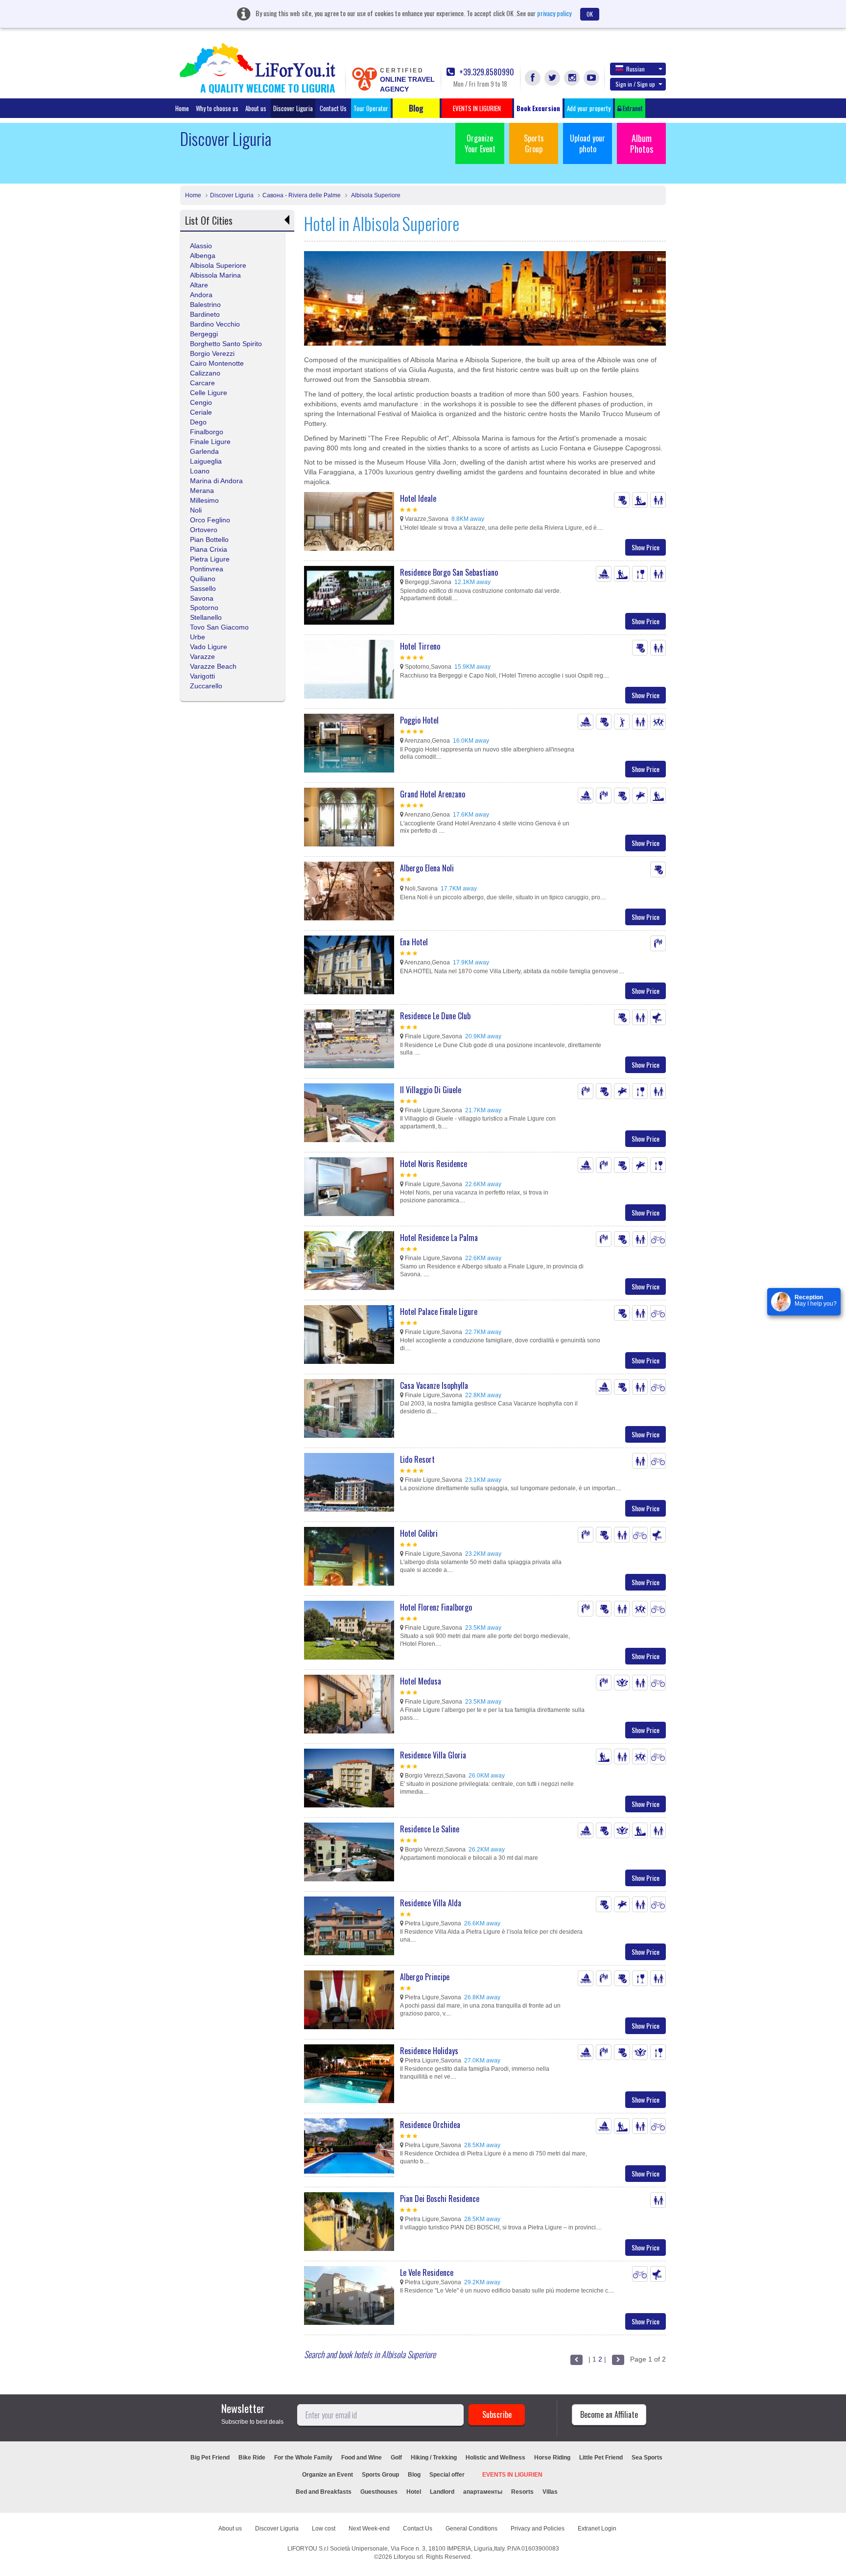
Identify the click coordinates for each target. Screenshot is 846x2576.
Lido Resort (417, 1459)
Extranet (632, 108)
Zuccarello (206, 686)
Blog (414, 2475)
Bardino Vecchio (215, 324)
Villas (550, 2492)
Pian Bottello (209, 539)
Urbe (198, 637)
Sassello (203, 588)
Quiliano (203, 579)
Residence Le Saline (430, 1829)
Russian (635, 69)
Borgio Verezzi (212, 353)
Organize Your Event (480, 143)
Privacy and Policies (538, 2529)
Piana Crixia (209, 549)
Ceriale (201, 412)
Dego (198, 422)
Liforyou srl (408, 2557)
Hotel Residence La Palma (439, 1238)
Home (182, 108)
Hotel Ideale (418, 498)
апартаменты (483, 2492)
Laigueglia (206, 461)
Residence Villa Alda (431, 1903)
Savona (202, 598)
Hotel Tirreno (420, 646)
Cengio (201, 402)
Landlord (442, 2492)
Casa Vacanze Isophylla (434, 1385)
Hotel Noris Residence (434, 1164)
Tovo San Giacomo (219, 627)
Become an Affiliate (609, 2414)
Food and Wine (362, 2458)
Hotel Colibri (419, 1533)
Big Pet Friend (210, 2458)
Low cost (324, 2529)
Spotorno (204, 608)
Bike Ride (252, 2458)
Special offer (447, 2475)
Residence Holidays (429, 2051)
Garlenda (204, 451)
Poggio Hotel (419, 720)
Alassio (201, 246)
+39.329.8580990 (486, 72)
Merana (202, 491)
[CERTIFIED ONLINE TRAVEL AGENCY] (364, 78)
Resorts (522, 2492)
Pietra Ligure (210, 559)
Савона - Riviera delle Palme (302, 195)
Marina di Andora (216, 481)
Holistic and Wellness (495, 2458)
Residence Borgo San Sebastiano (449, 572)
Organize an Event (328, 2475)
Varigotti (202, 676)
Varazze (202, 656)
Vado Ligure (209, 647)
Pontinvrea (207, 569)
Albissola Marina (215, 275)
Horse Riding (552, 2458)
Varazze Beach (213, 666)
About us (256, 108)
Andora (201, 295)
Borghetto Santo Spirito (226, 344)
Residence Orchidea (430, 2125)
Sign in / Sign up (635, 84)
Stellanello (206, 617)
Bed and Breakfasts (324, 2492)
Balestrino (205, 304)
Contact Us (333, 108)
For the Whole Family (303, 2458)
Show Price (646, 547)
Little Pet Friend (601, 2458)
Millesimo (204, 500)
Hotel (414, 2492)
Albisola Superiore (375, 195)
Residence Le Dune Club (435, 1016)
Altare (199, 285)
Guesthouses (379, 2492)
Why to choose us (217, 108)
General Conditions (471, 2529)
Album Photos (642, 143)
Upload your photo (587, 143)
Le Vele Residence (427, 2272)
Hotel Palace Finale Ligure (439, 1311)
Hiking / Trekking (434, 2458)
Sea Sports (647, 2458)
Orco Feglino (210, 520)
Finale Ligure (210, 442)
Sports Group (534, 143)
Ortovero (204, 530)
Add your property (589, 108)
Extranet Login (597, 2529)
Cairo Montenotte (217, 363)
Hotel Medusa (421, 1681)
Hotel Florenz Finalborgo (436, 1607)
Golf (396, 2458)
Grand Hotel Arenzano (433, 794)
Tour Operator (371, 108)
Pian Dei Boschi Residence (440, 2199)
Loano (200, 471)
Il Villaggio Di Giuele (431, 1090)
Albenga (203, 256)
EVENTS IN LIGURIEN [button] (477, 108)
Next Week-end (369, 2529)
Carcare (202, 383)
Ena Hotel (414, 942)
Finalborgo (207, 432)
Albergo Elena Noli (427, 868)
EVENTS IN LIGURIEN (512, 2475)
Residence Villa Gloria (433, 1755)
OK (590, 14)
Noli (196, 510)
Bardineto (205, 314)
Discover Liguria (293, 108)
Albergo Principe (425, 1977)
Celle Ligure (209, 393)
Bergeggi (204, 334)
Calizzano (205, 373)
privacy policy (554, 13)
